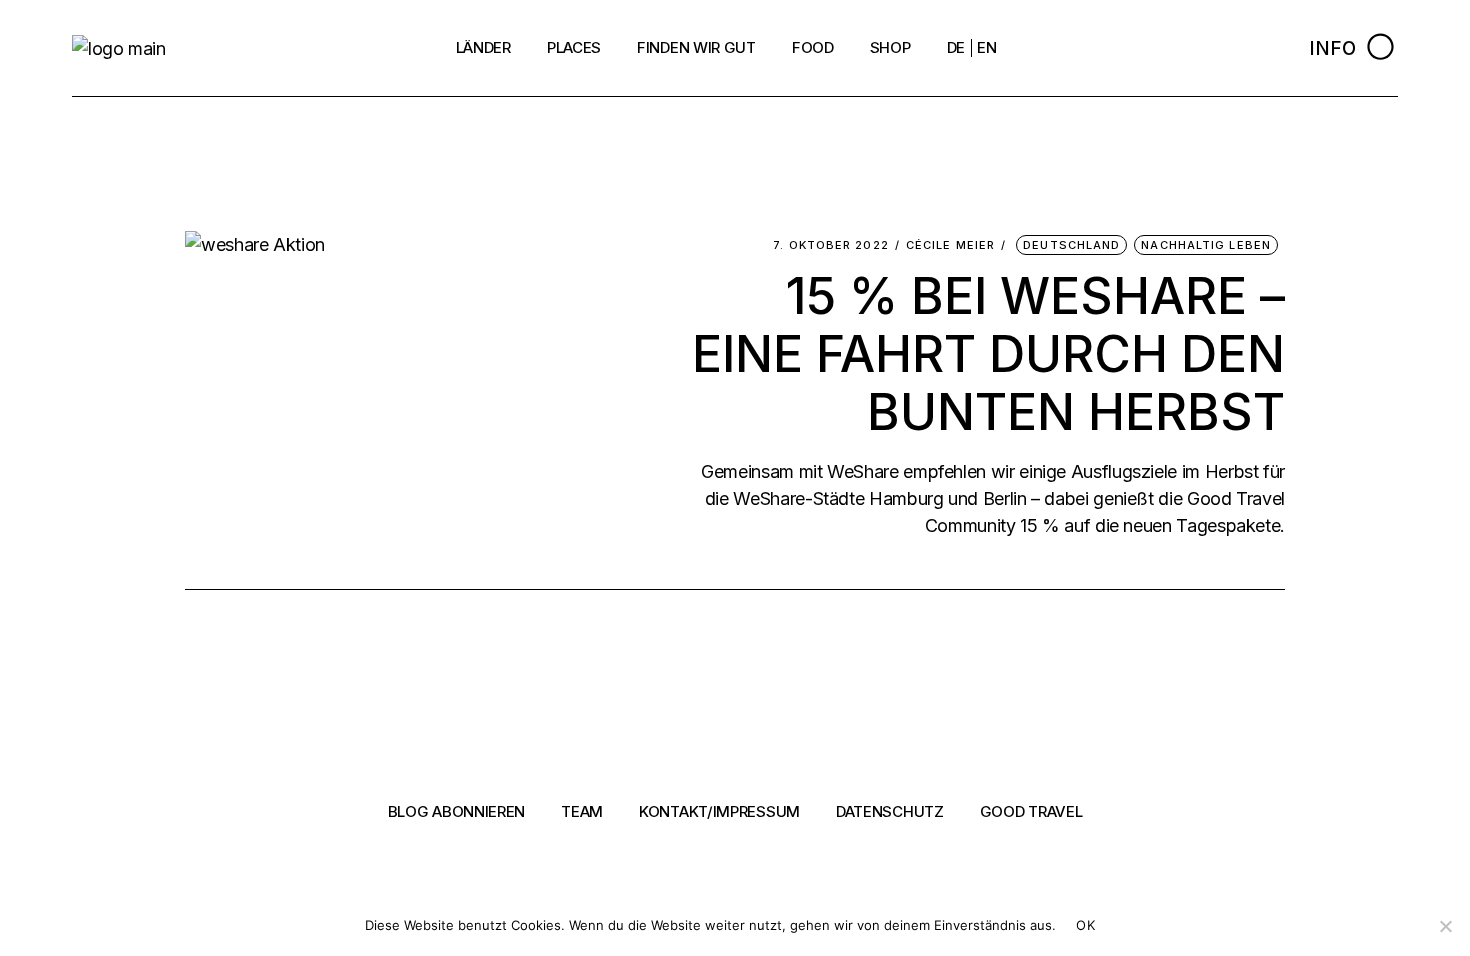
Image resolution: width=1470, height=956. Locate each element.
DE (956, 47)
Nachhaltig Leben (1206, 245)
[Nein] (1445, 926)
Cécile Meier (950, 245)
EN (986, 47)
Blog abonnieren (457, 811)
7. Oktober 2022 (831, 245)
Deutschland (1071, 245)
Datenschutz (890, 811)
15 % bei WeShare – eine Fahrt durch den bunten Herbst (988, 354)
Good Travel (1031, 811)
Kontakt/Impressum (719, 811)
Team (582, 811)
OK (1085, 925)
